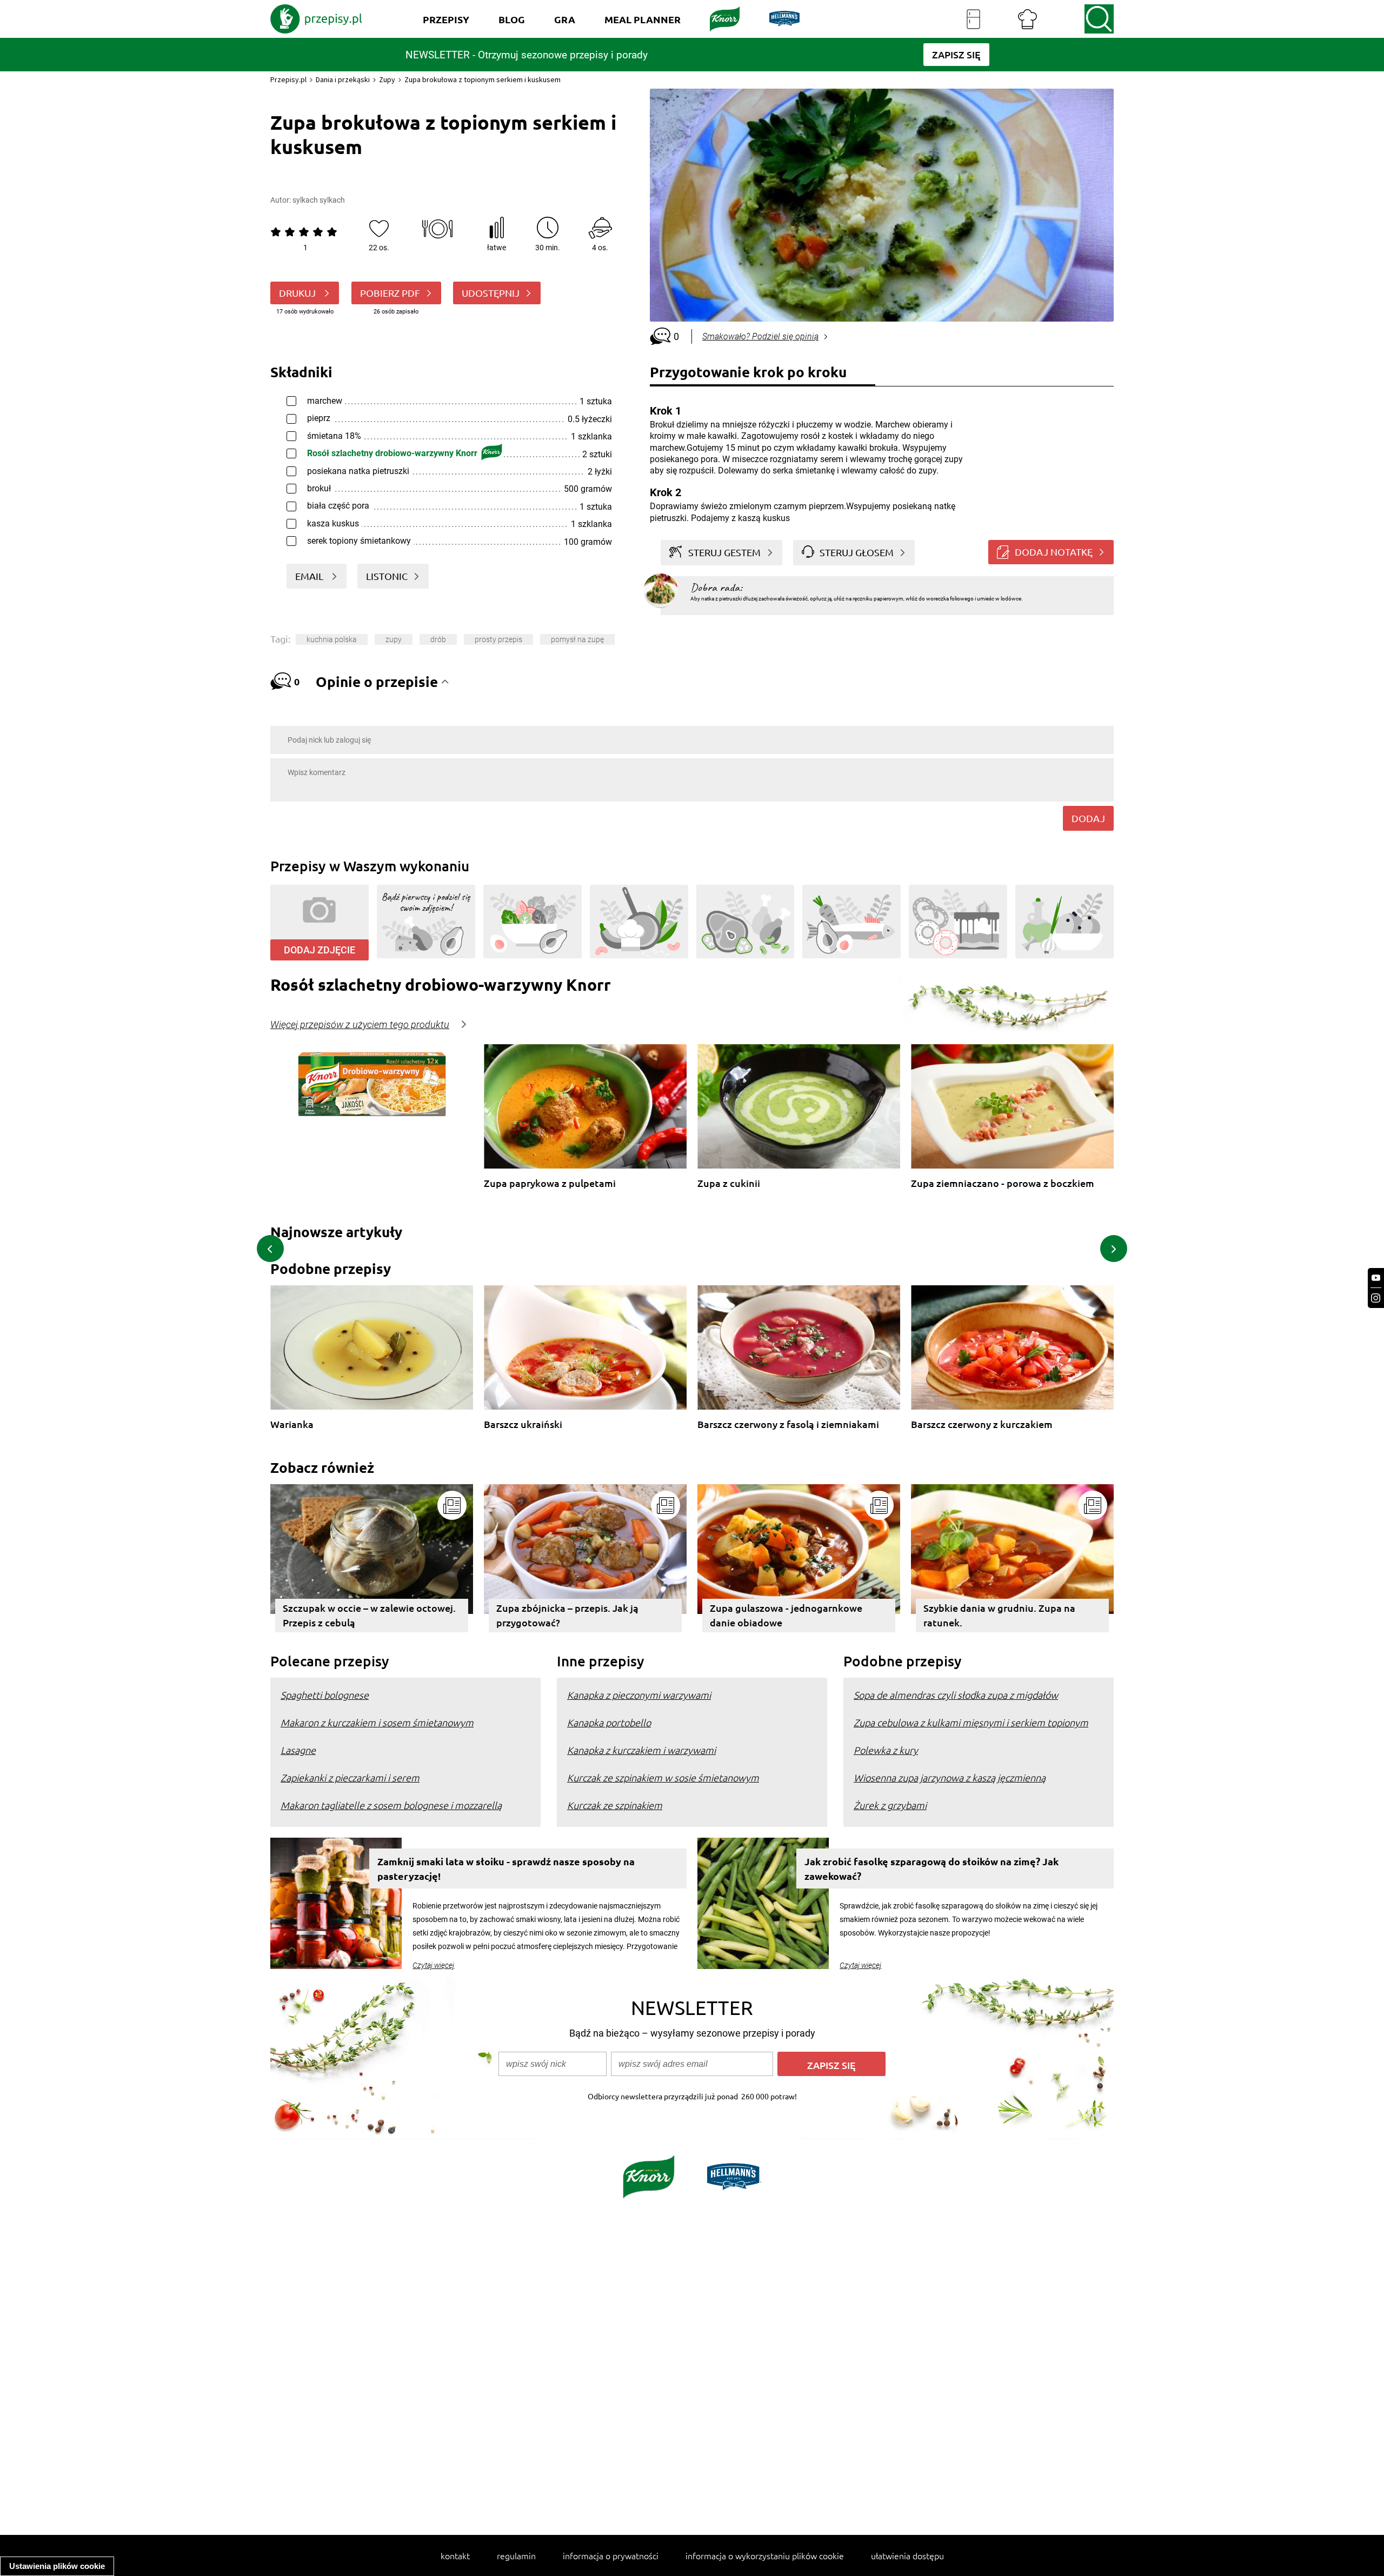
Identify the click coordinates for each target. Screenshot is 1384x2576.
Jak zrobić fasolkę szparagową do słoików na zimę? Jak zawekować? (931, 1868)
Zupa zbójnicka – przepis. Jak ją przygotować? (567, 1615)
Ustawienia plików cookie (57, 2566)
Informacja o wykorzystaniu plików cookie (765, 2555)
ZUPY (394, 639)
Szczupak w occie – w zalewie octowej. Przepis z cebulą (369, 1615)
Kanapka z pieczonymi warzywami (639, 1695)
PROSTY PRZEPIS (498, 639)
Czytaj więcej (433, 1965)
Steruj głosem (857, 552)
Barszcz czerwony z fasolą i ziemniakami (788, 1424)
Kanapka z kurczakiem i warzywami (641, 1750)
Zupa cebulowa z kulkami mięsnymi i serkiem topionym (971, 1722)
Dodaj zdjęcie (320, 950)
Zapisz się (831, 2065)
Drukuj (298, 293)
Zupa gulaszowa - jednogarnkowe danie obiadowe (786, 1615)
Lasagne (298, 1750)
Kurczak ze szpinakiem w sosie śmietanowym (663, 1777)
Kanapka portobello (609, 1722)
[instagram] (1376, 1298)
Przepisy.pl (288, 79)
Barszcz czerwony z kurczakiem (982, 1424)
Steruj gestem (724, 552)
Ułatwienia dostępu (907, 2555)
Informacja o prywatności (611, 2555)
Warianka (292, 1424)
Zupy (387, 79)
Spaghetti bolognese (325, 1695)
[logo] (316, 19)
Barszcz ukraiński (523, 1424)
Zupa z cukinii (729, 1183)
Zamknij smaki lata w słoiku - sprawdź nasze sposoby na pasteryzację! (506, 1868)
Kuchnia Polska (332, 639)
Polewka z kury (886, 1750)
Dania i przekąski (343, 79)
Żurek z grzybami (890, 1805)
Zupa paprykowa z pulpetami (550, 1183)
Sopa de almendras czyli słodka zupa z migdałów (956, 1695)
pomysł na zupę (577, 639)
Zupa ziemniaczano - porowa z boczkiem (1003, 1183)
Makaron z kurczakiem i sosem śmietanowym (377, 1722)
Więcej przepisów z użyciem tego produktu (360, 1025)
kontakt (455, 2555)
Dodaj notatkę (1054, 552)
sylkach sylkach (319, 200)
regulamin (516, 2555)
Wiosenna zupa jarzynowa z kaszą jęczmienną (950, 1777)
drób (438, 639)
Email (310, 576)
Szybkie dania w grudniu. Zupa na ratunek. (999, 1615)
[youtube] (1376, 1278)
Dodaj (1088, 818)
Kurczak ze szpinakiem (615, 1805)
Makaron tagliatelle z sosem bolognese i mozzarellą (391, 1805)
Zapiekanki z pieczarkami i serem (350, 1777)
